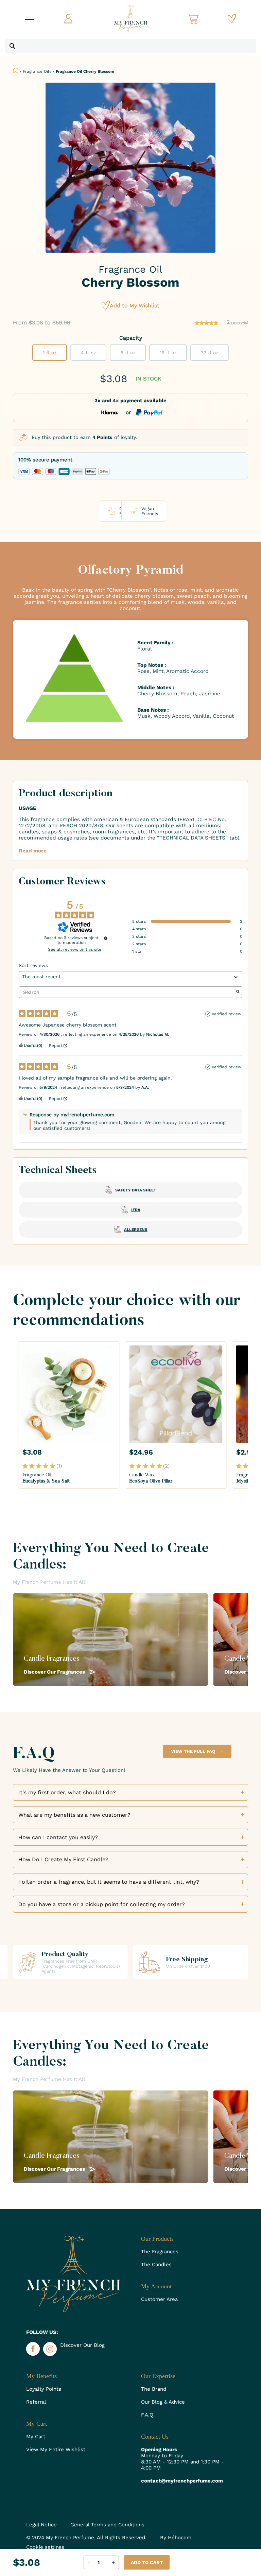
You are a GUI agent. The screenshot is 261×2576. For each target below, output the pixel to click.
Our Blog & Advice (163, 2402)
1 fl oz (50, 353)
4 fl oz (88, 353)
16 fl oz (168, 353)
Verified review (227, 1014)
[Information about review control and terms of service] (106, 938)
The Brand (154, 2389)
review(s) (237, 322)
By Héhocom (176, 2538)
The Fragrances (160, 2252)
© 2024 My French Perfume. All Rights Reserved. (86, 2538)
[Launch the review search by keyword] (238, 992)
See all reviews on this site (75, 949)
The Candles (156, 2265)
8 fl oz (128, 353)
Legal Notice (41, 2525)
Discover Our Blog (82, 2345)
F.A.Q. (148, 2415)
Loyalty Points (44, 2389)
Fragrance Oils (37, 71)
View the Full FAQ (193, 1751)
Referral (36, 2402)
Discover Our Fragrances (55, 1672)
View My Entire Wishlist (56, 2450)
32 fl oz (210, 353)
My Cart (36, 2437)
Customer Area (159, 2299)
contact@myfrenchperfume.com (182, 2481)
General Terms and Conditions (107, 2525)
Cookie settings (45, 2547)
